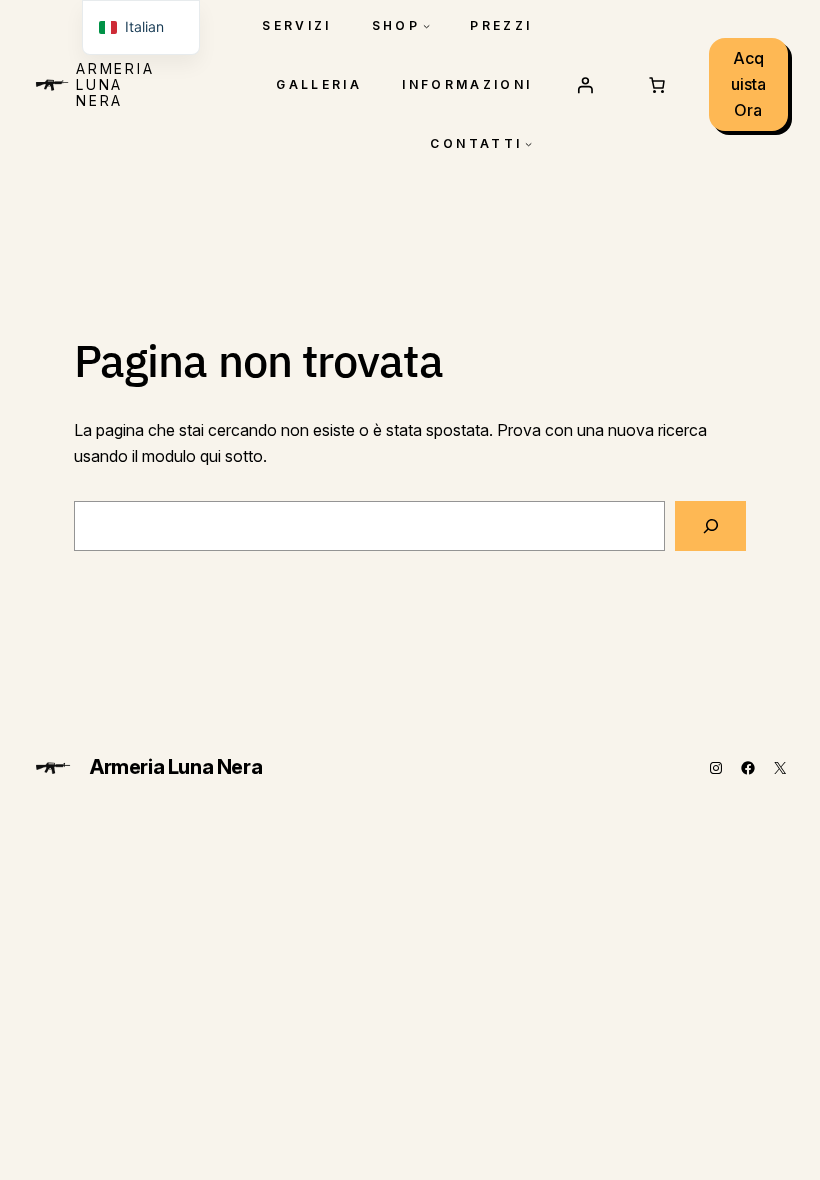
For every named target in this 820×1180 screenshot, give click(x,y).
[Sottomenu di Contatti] (528, 143)
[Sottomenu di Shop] (426, 25)
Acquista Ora (748, 83)
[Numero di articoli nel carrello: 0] (657, 85)
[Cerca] (710, 525)
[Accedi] (585, 85)
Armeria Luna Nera (115, 84)
